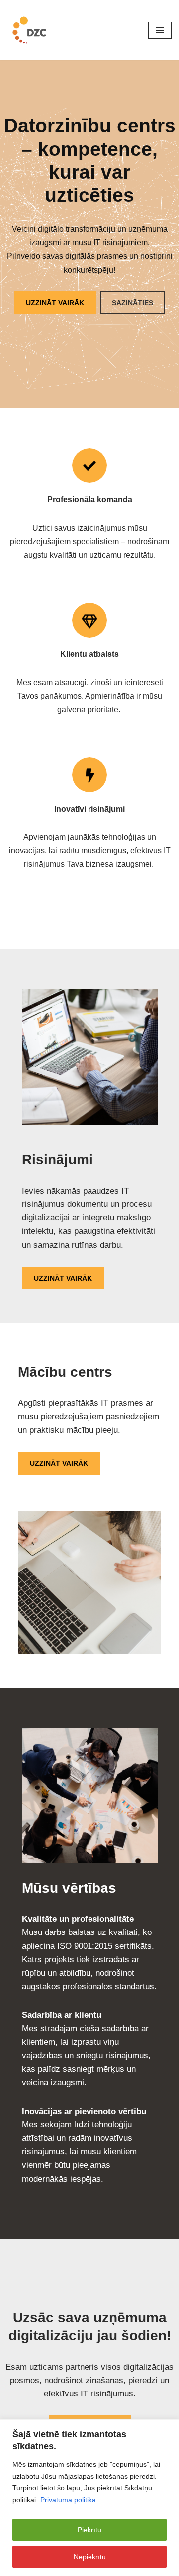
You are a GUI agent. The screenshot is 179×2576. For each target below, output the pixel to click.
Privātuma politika (68, 2500)
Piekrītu (89, 2530)
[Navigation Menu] (160, 30)
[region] (89, 2498)
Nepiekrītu (90, 2557)
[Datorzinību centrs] (31, 30)
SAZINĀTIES (133, 303)
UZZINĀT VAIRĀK (55, 303)
